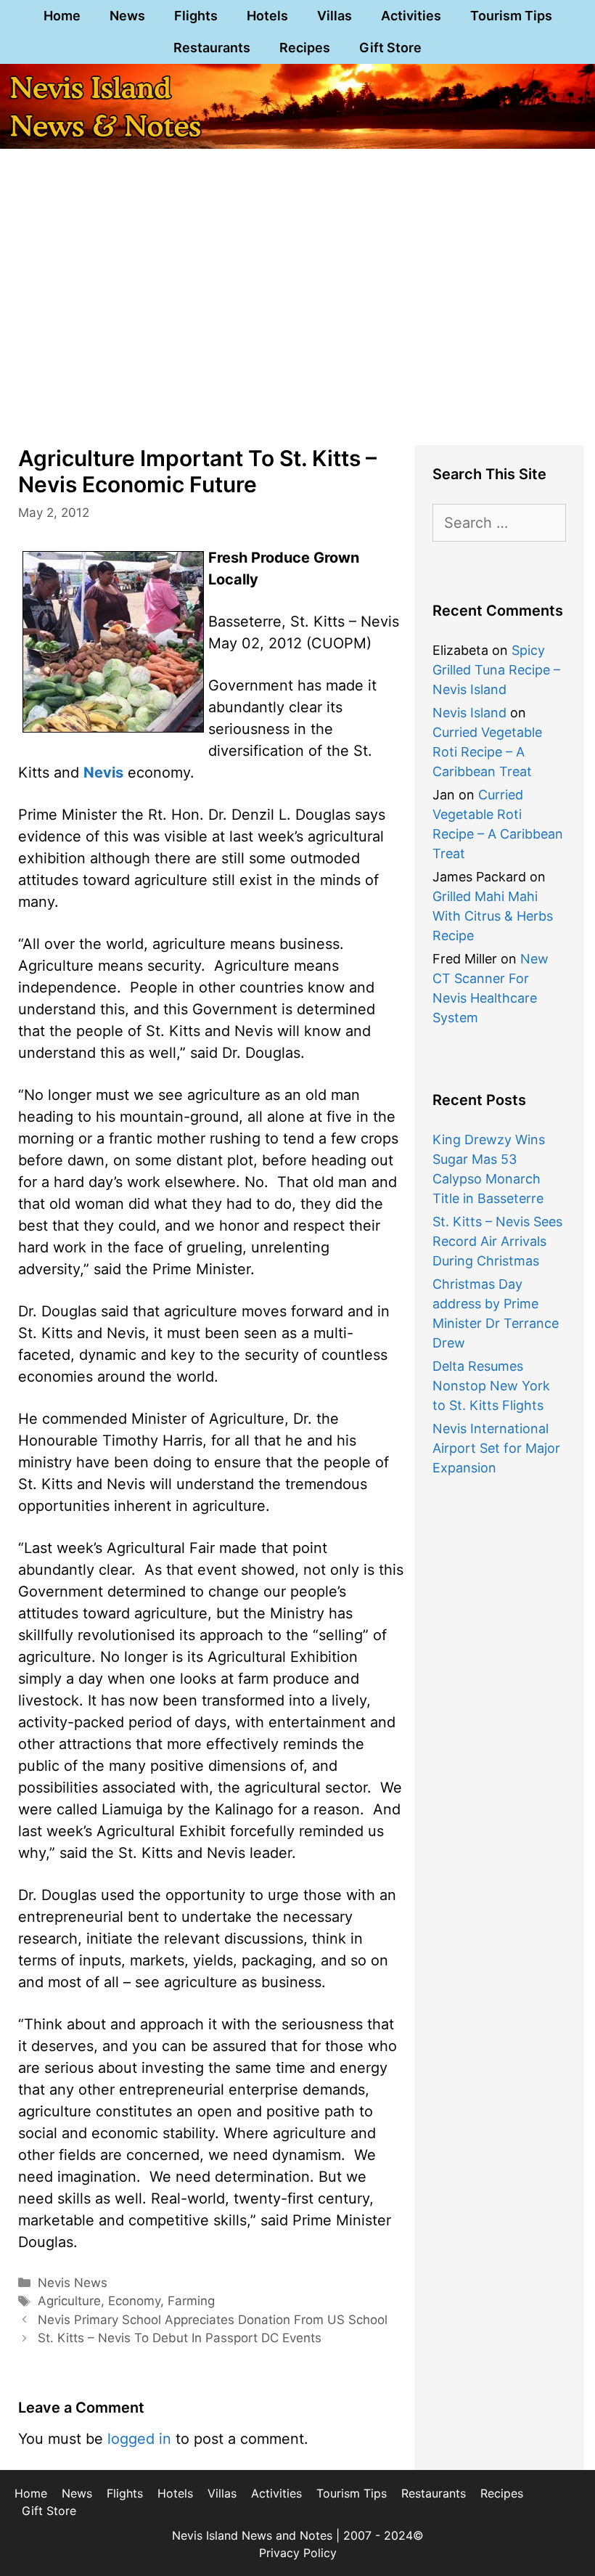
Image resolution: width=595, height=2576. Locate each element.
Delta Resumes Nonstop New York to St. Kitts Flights (491, 1386)
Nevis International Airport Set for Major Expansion (496, 1448)
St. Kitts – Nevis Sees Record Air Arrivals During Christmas (497, 1241)
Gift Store (390, 48)
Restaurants (212, 48)
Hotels (267, 16)
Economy (134, 2301)
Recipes (305, 48)
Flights (196, 16)
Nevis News (73, 2283)
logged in (139, 2439)
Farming (191, 2301)
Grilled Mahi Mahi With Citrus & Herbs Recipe (493, 916)
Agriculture (69, 2301)
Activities (411, 16)
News (127, 16)
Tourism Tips (511, 16)
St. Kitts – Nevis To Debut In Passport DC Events (180, 2338)
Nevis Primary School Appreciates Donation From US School (213, 2320)
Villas (335, 16)
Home (62, 16)
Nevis (103, 773)
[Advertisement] (297, 318)
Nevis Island (469, 713)
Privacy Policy (298, 2553)
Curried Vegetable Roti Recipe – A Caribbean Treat (487, 752)
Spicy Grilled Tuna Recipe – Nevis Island (496, 670)
